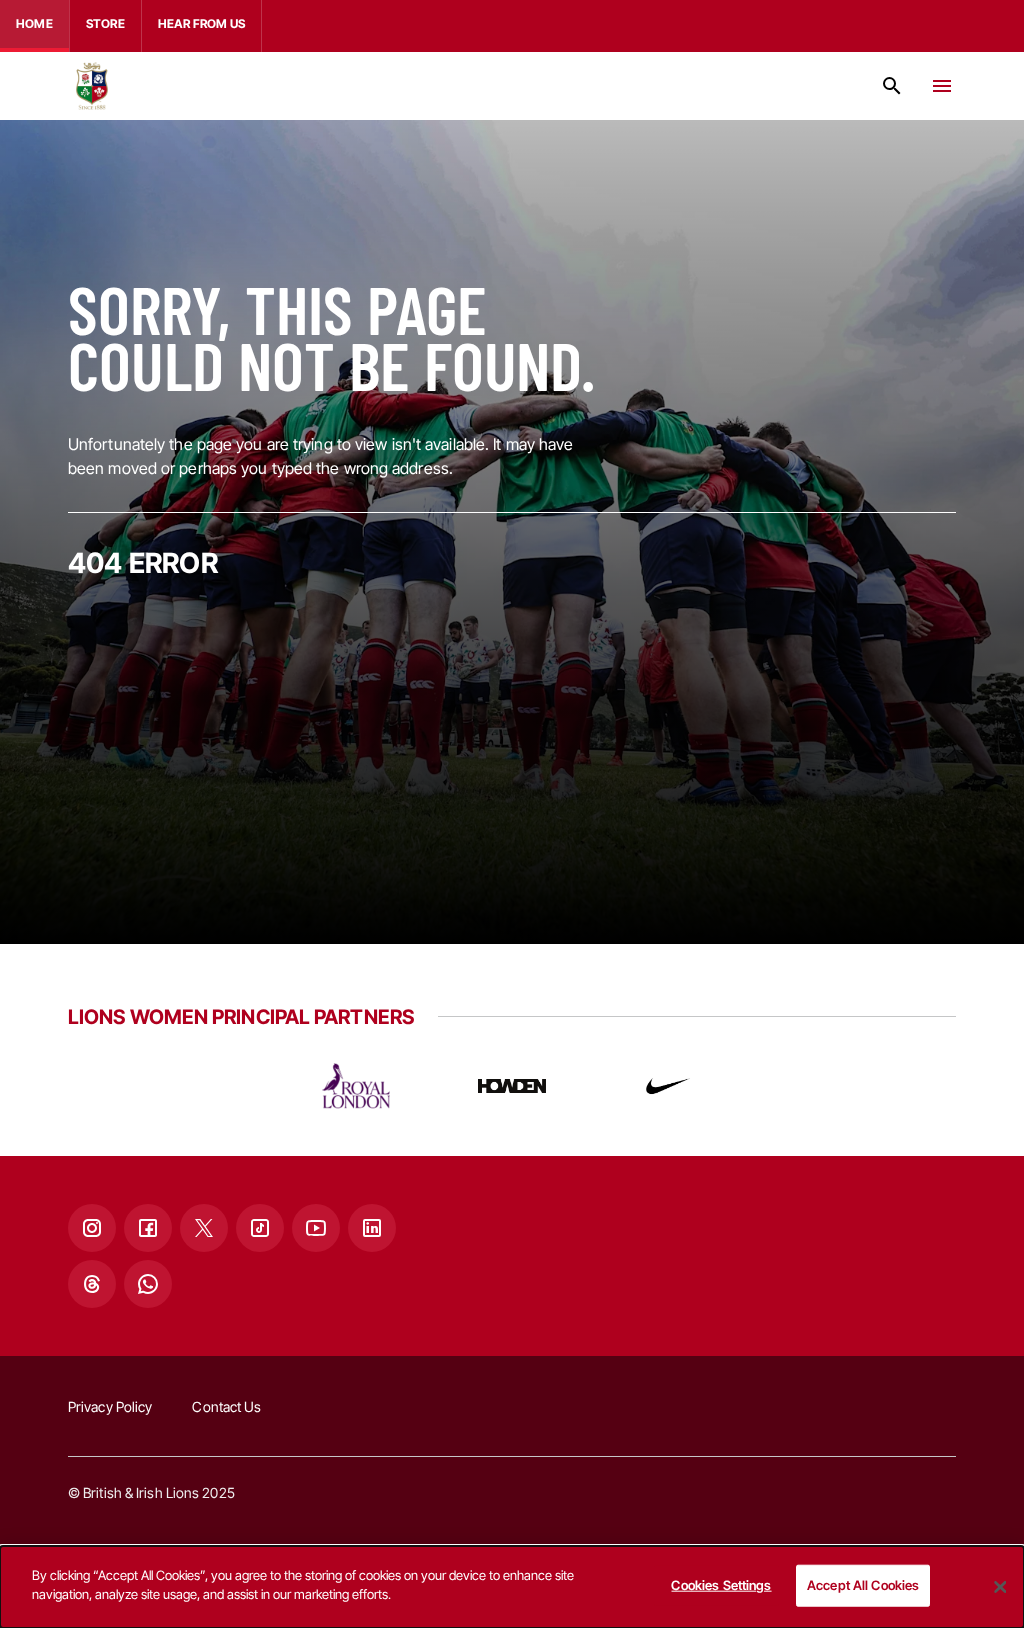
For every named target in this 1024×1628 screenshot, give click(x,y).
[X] (204, 1228)
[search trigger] (892, 86)
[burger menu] (942, 86)
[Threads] (92, 1284)
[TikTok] (260, 1228)
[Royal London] (356, 1086)
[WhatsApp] (148, 1284)
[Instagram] (92, 1228)
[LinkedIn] (372, 1228)
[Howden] (512, 1086)
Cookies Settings (721, 1585)
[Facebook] (148, 1228)
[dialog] (512, 1587)
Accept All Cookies (863, 1585)
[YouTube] (316, 1228)
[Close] (1000, 1587)
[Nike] (668, 1086)
